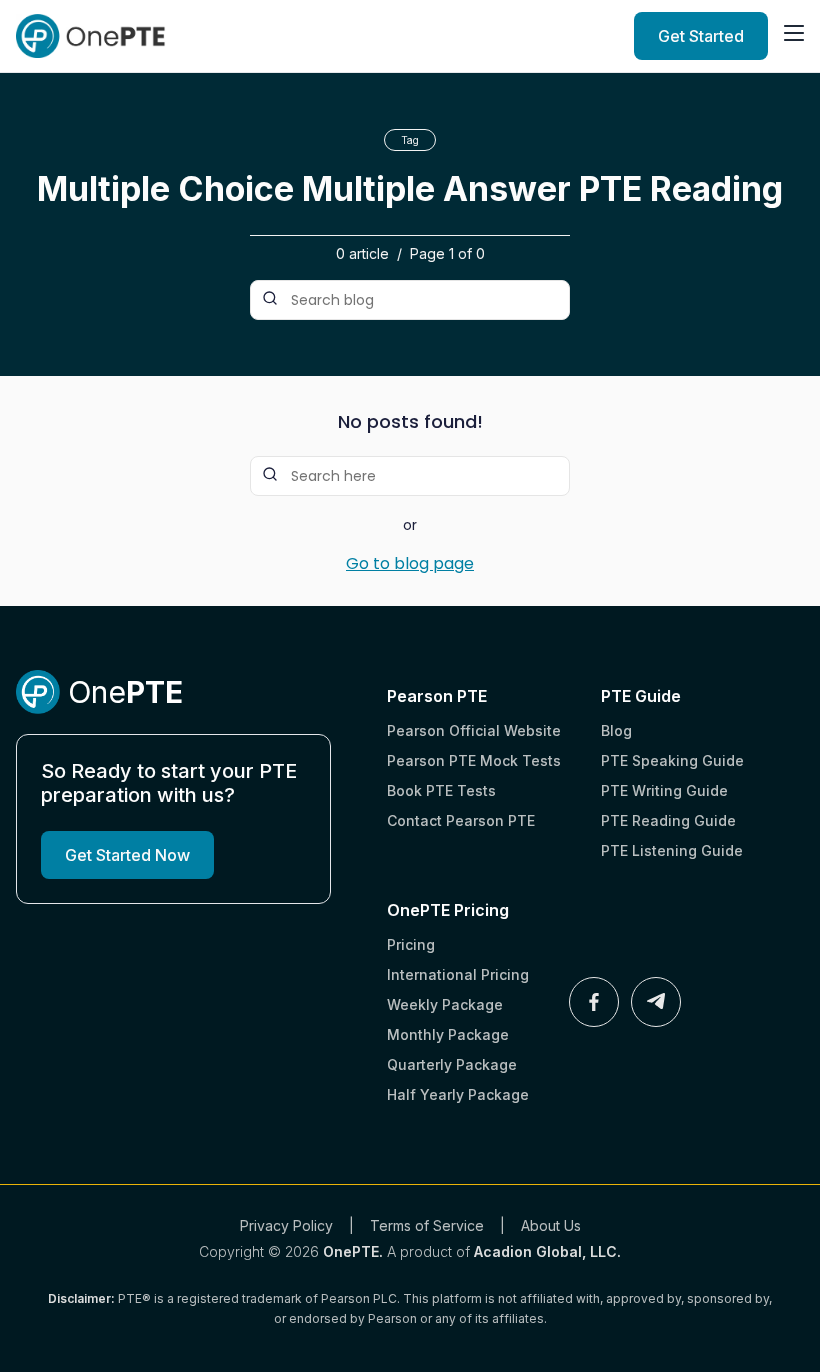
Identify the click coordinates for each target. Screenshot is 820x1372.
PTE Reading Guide (668, 820)
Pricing (411, 944)
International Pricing (458, 974)
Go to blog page (410, 564)
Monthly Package (448, 1034)
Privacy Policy (286, 1225)
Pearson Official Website (474, 730)
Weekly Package (445, 1004)
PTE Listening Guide (672, 850)
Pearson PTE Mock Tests (474, 760)
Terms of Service (427, 1225)
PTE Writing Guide (664, 790)
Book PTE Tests (441, 790)
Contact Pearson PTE (461, 820)
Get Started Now (127, 855)
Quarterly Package (452, 1064)
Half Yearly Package (458, 1094)
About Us (551, 1225)
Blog (616, 730)
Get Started (701, 36)
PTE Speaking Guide (672, 760)
